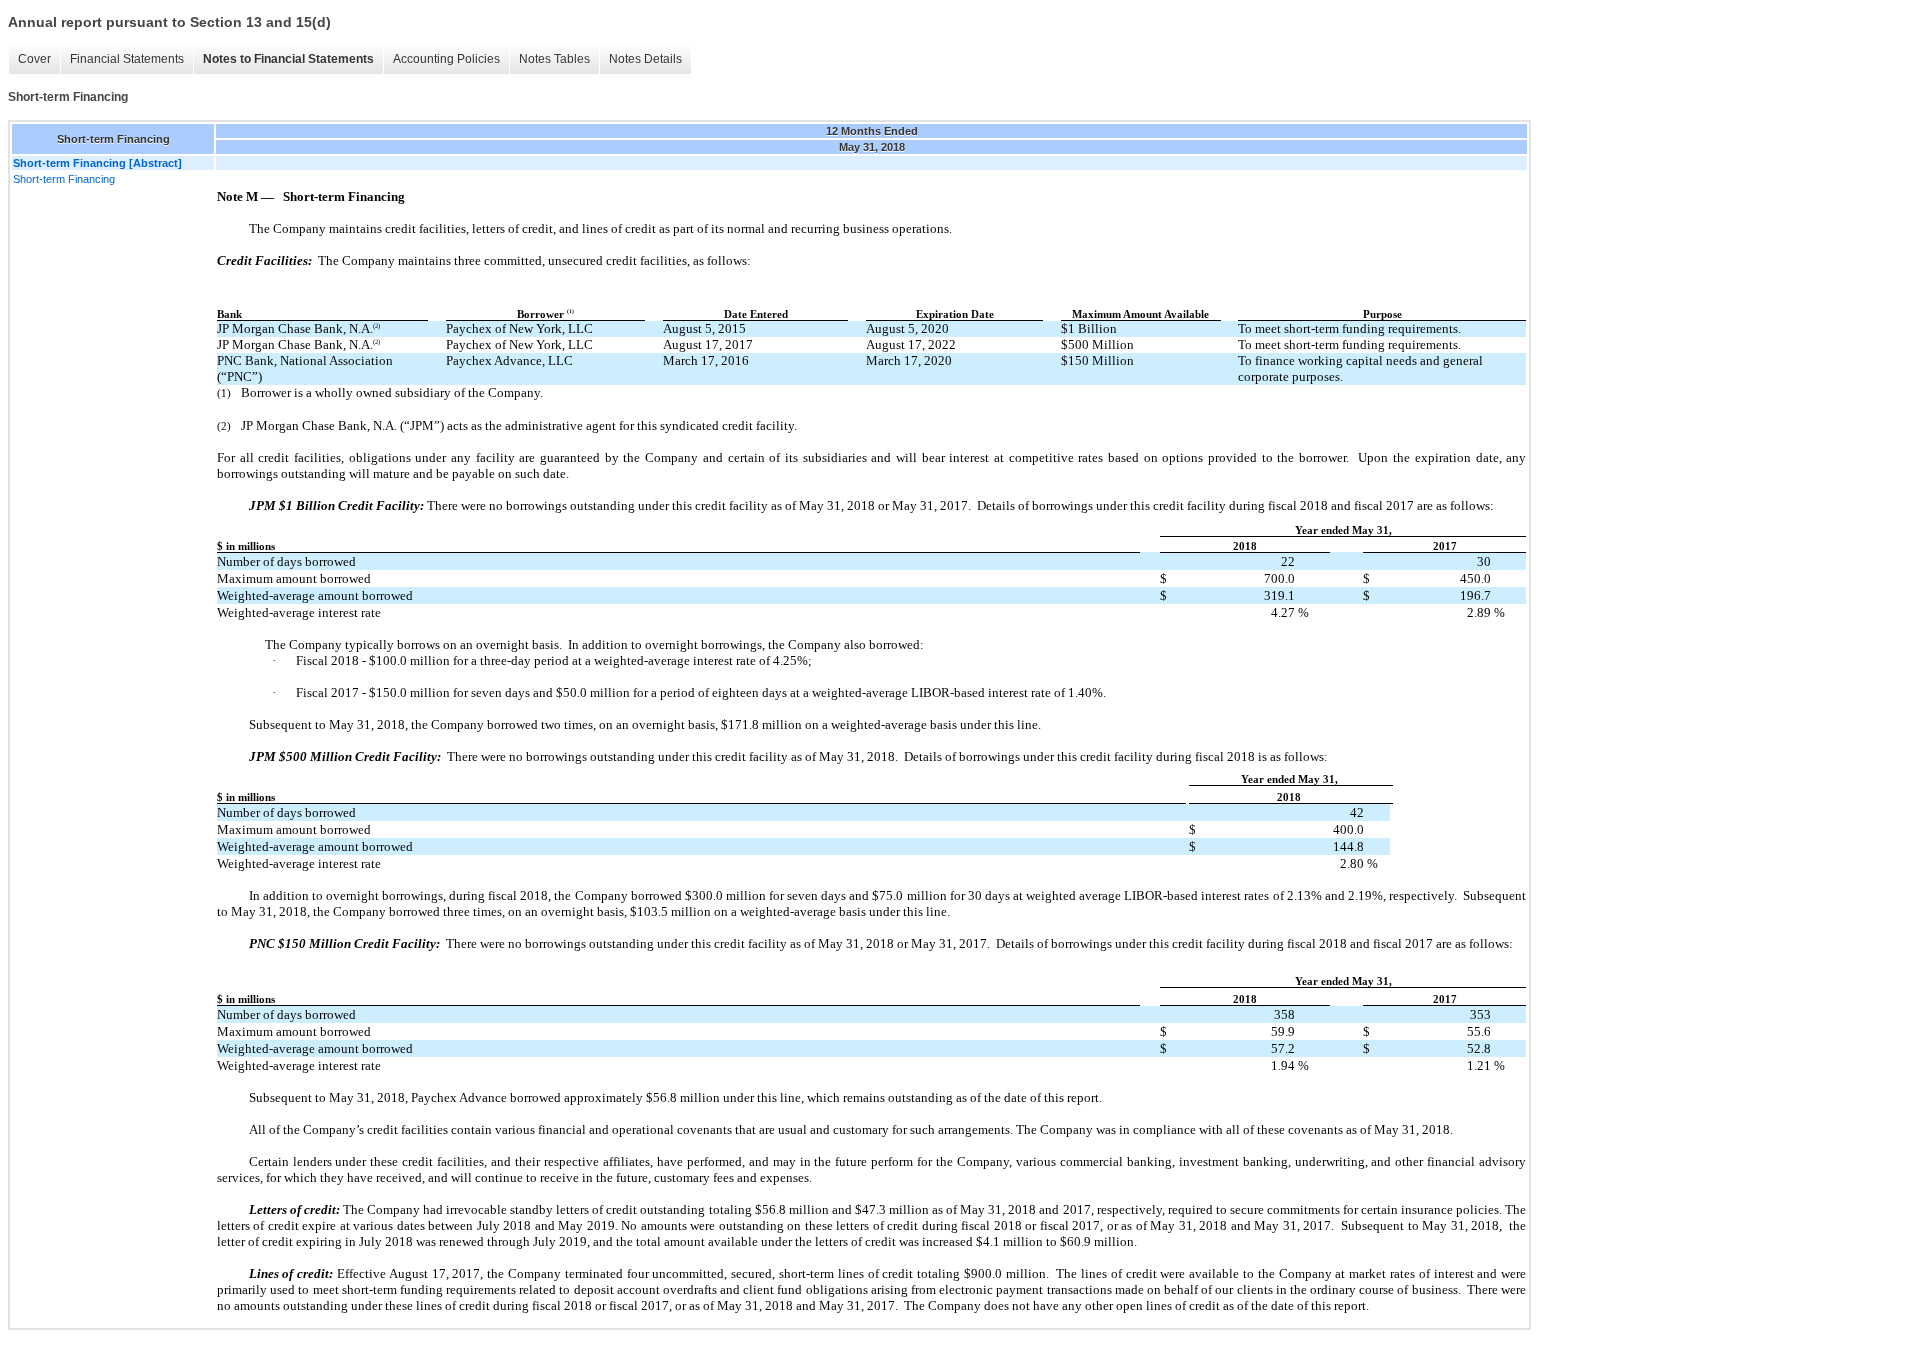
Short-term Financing (64, 179)
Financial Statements (127, 59)
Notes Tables (554, 59)
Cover (34, 59)
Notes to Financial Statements (288, 59)
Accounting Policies (446, 59)
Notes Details (645, 59)
